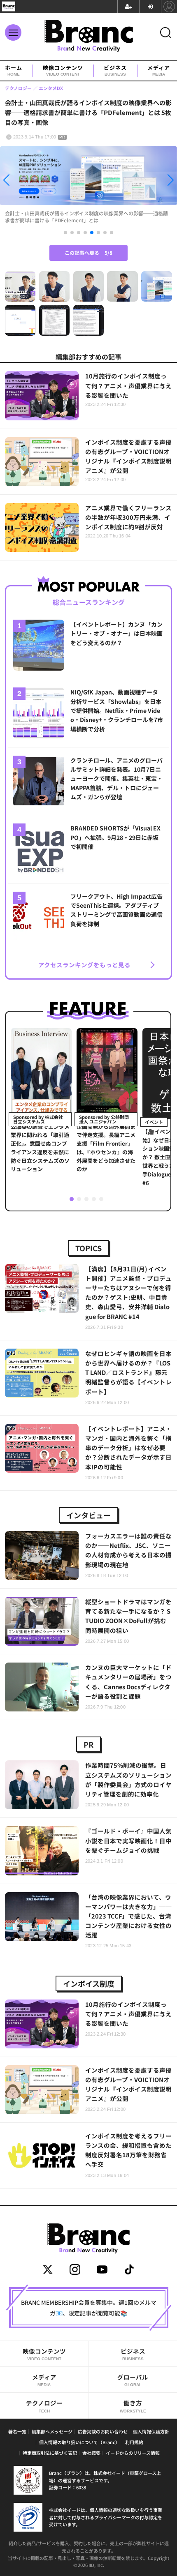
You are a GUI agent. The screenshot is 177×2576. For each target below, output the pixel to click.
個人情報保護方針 (151, 2431)
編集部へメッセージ (52, 2431)
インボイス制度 (89, 1983)
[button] (27, 182)
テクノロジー (44, 2406)
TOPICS (88, 1248)
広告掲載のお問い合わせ (103, 2431)
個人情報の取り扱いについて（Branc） (79, 2442)
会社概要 (91, 2453)
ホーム (14, 71)
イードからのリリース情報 (133, 2453)
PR (88, 1744)
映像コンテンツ (63, 71)
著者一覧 (17, 2431)
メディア (159, 71)
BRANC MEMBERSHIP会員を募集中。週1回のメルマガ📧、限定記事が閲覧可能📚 (89, 2308)
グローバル (133, 2380)
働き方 (133, 2406)
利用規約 (134, 2442)
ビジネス (115, 71)
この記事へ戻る (88, 253)
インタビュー (88, 1515)
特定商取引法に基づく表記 (50, 2453)
